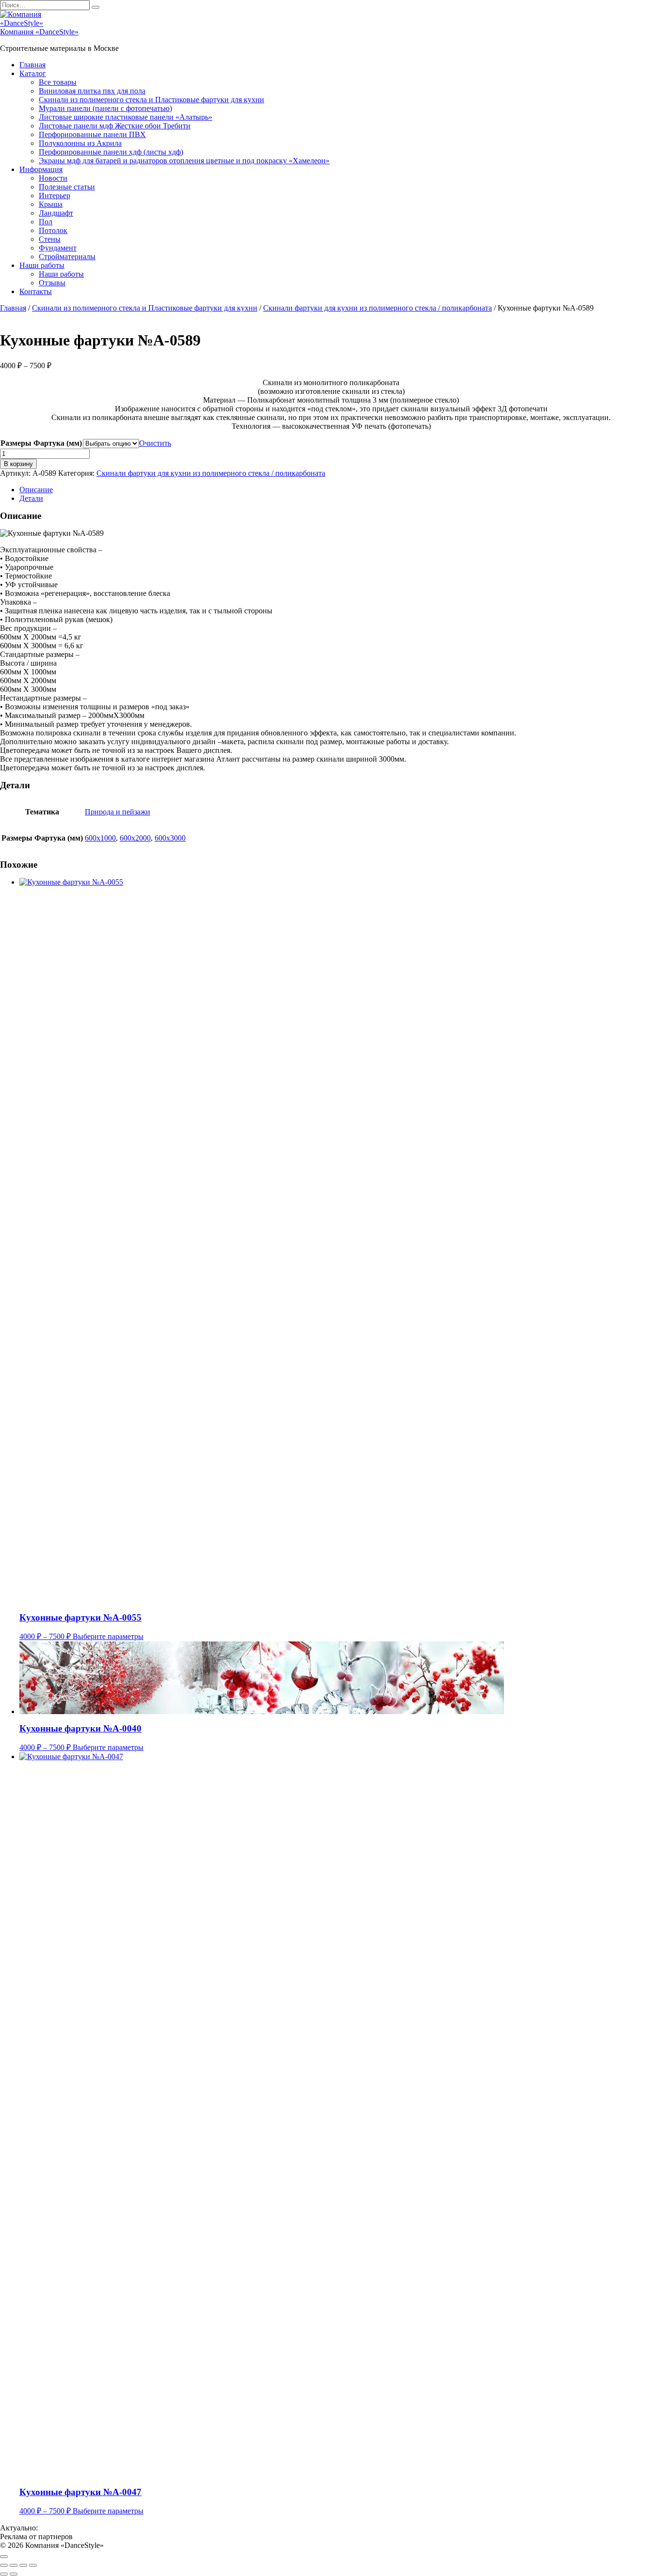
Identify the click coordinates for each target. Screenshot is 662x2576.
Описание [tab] (36, 490)
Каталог (33, 73)
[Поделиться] (23, 2565)
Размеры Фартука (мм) (41, 443)
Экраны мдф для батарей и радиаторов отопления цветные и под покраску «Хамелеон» (184, 161)
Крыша (51, 204)
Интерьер (55, 195)
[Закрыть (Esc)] (33, 2565)
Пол (46, 222)
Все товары (58, 82)
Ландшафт (56, 213)
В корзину (18, 464)
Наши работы (42, 265)
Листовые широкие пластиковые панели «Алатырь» (126, 117)
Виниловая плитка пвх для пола (92, 91)
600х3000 (170, 838)
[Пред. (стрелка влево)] (4, 2574)
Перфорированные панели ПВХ (92, 134)
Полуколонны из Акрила (80, 143)
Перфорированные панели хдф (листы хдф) (111, 152)
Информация (41, 169)
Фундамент (58, 248)
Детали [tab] (31, 498)
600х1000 (100, 838)
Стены (50, 239)
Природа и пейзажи (118, 812)
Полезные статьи (67, 187)
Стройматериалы (67, 257)
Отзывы (52, 283)
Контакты (36, 291)
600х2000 (135, 838)
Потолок (53, 230)
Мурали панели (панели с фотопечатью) (105, 108)
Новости (53, 178)
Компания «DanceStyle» (39, 32)
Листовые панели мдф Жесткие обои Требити (115, 126)
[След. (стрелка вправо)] (14, 2574)
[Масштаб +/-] (4, 2565)
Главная (32, 65)
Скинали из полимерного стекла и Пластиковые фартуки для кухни (151, 100)
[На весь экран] (14, 2565)
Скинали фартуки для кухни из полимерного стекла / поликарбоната (378, 308)
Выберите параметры (108, 1636)
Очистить (155, 443)
